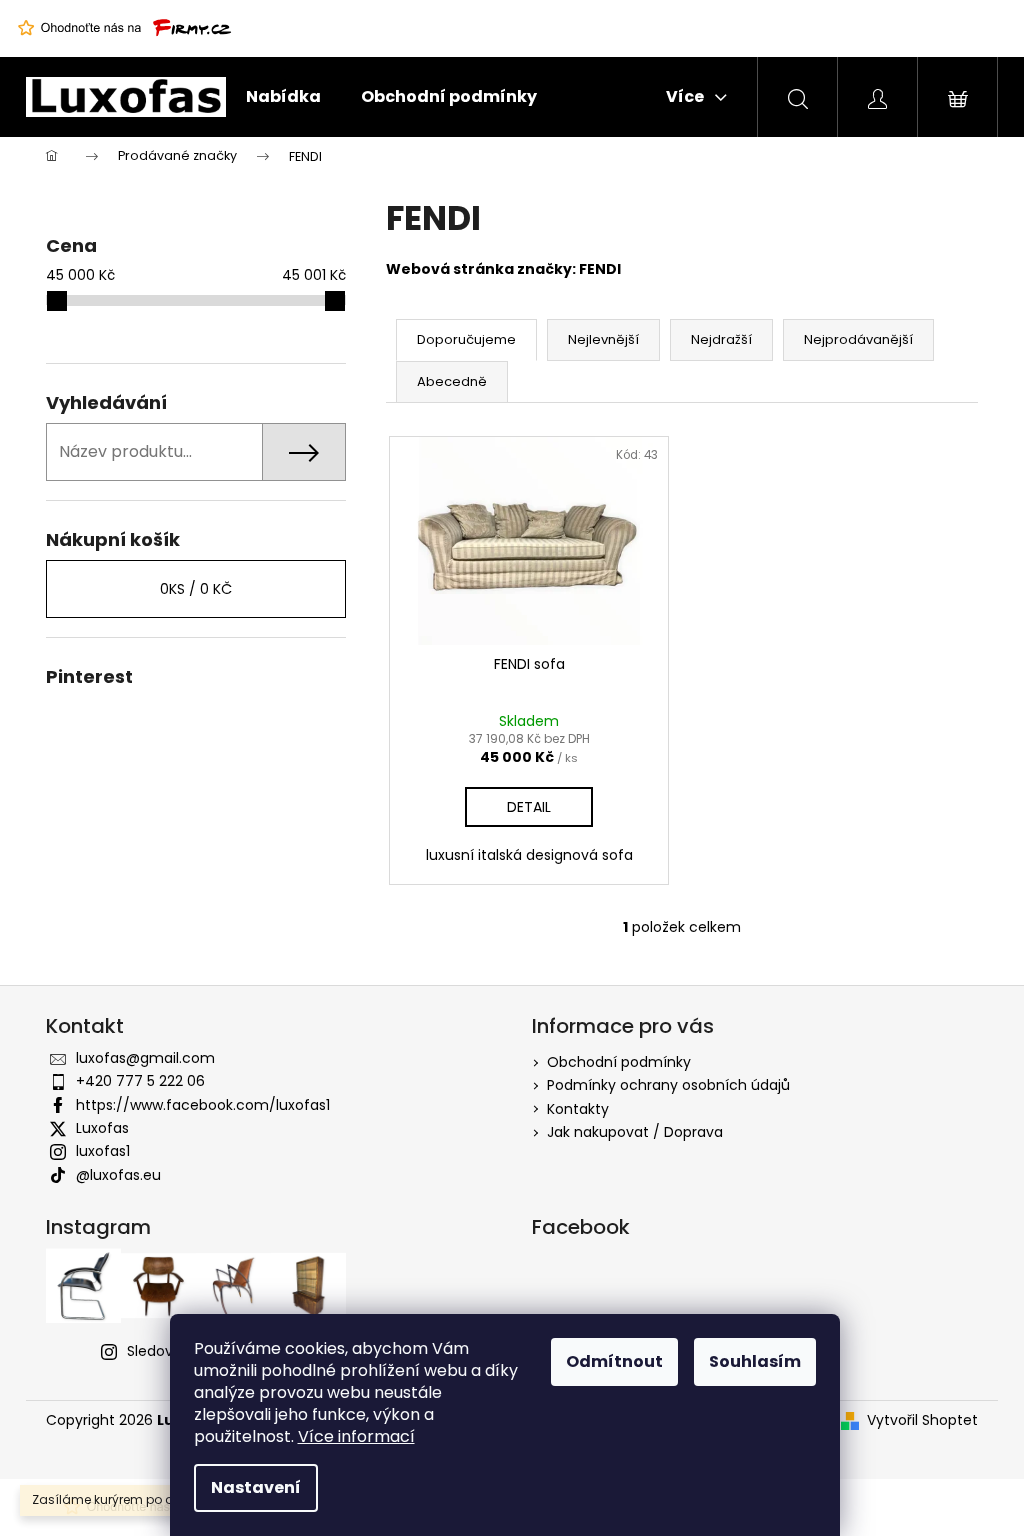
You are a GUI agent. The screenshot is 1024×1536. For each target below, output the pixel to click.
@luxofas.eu (118, 1175)
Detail (529, 807)
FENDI (600, 269)
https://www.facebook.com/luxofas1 (203, 1105)
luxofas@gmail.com (145, 1058)
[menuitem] (283, 97)
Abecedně (452, 381)
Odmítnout (614, 1361)
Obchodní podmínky (619, 1062)
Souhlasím (755, 1361)
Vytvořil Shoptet (922, 1420)
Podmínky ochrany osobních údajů (668, 1085)
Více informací (356, 1436)
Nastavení (256, 1487)
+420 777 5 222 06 (140, 1081)
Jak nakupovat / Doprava (635, 1132)
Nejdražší (721, 339)
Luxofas (102, 1128)
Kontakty (578, 1109)
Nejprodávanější (858, 339)
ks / (196, 589)
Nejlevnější (603, 339)
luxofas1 (103, 1151)
